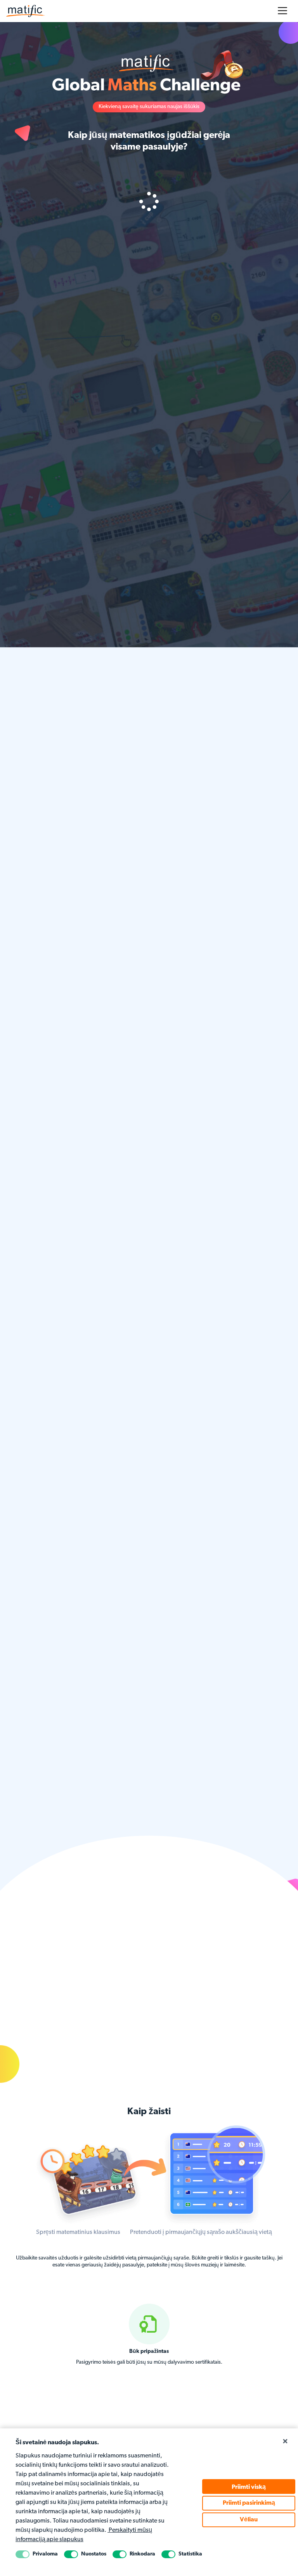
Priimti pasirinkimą (249, 2503)
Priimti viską (249, 2487)
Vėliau (249, 2520)
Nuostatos (94, 2554)
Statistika (190, 2554)
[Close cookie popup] (285, 2442)
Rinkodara (142, 2554)
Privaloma (45, 2554)
